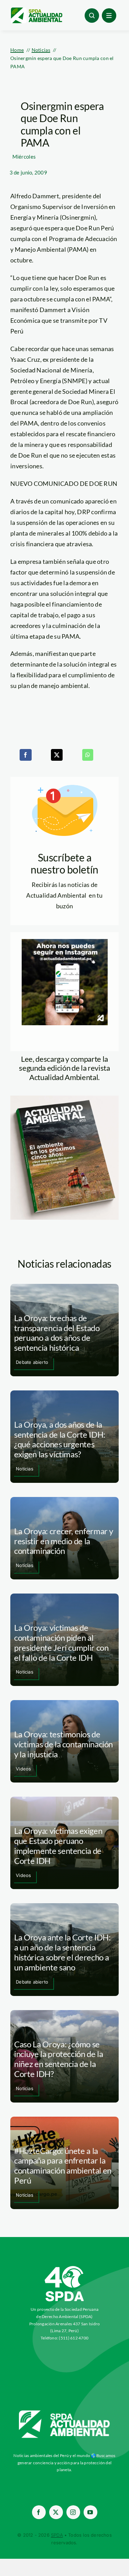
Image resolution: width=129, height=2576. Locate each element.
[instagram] (73, 2512)
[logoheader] (36, 10)
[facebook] (39, 2512)
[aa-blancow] (65, 2413)
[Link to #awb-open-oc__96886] (92, 16)
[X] (57, 755)
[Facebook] (25, 755)
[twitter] (56, 2512)
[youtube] (90, 2512)
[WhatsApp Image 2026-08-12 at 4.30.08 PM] (64, 1099)
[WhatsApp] (88, 755)
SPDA (57, 2535)
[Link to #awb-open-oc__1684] (109, 16)
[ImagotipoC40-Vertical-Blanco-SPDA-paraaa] (65, 2268)
